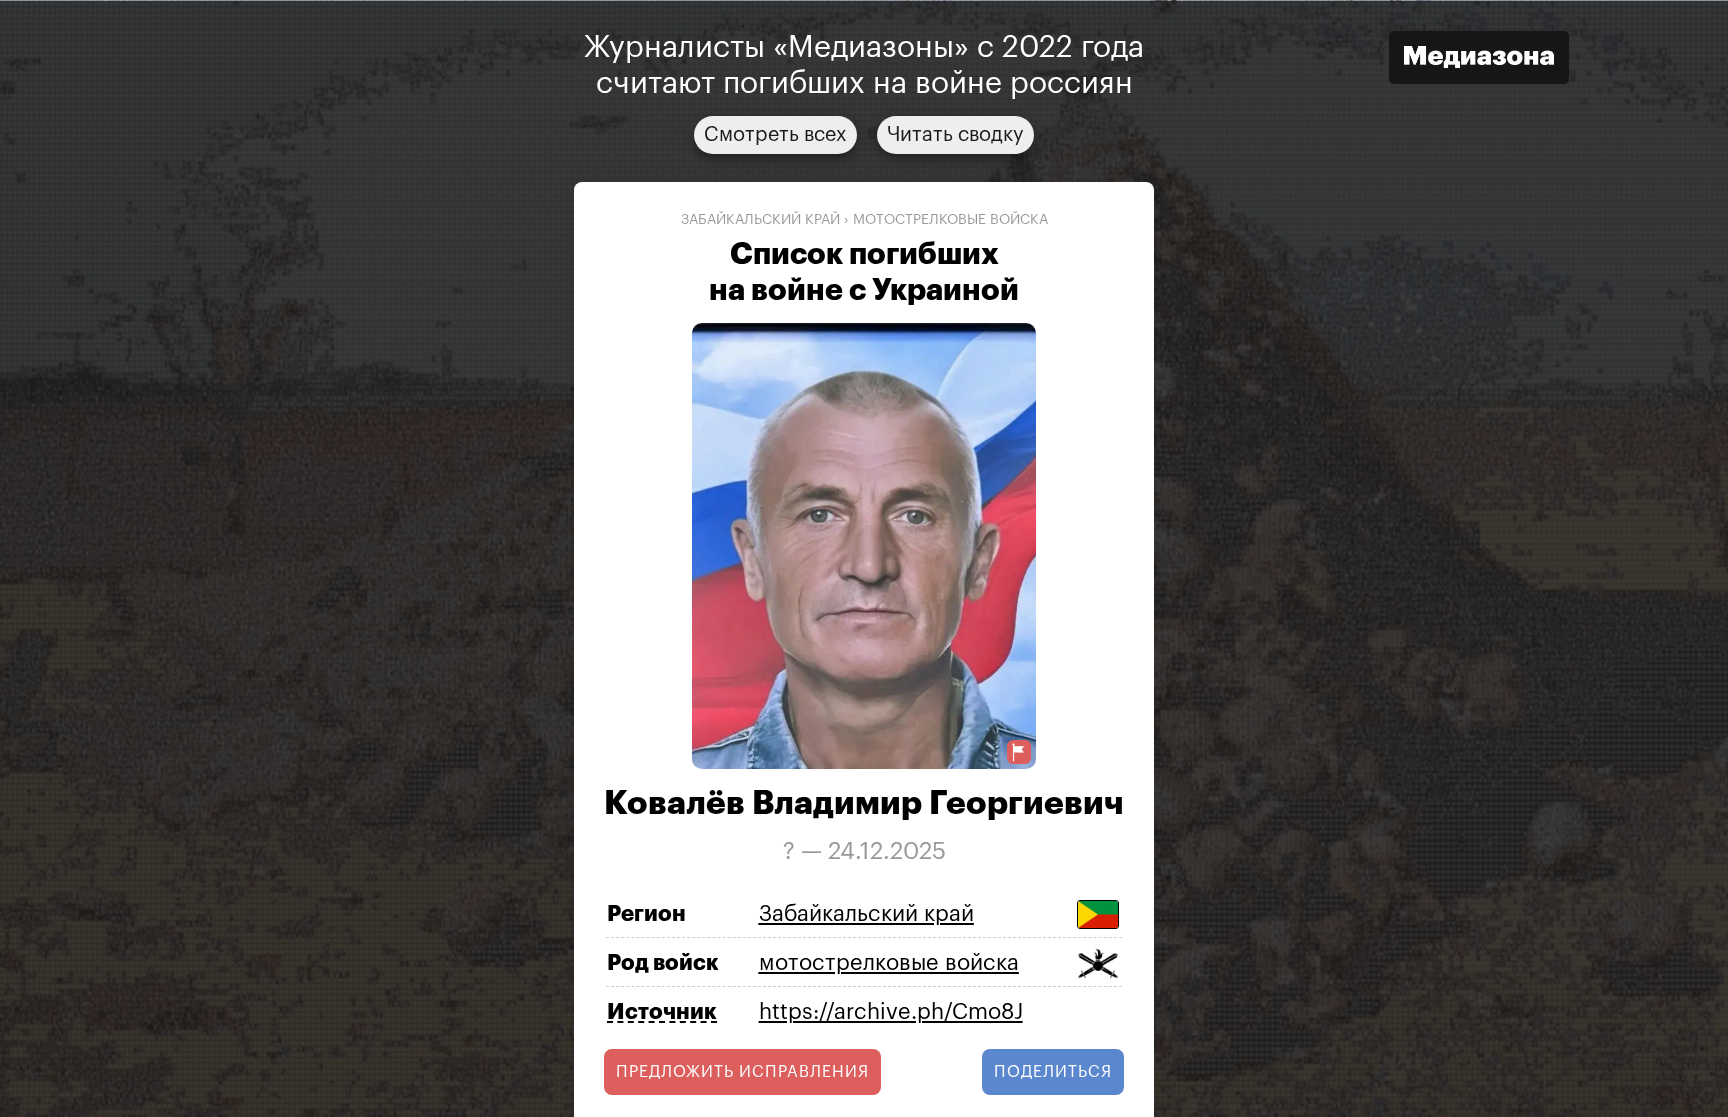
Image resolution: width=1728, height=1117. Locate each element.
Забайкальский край (760, 219)
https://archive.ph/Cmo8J (891, 1011)
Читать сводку (955, 134)
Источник (662, 1012)
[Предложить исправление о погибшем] (1019, 752)
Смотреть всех (775, 134)
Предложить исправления (742, 1072)
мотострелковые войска (950, 219)
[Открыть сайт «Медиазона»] (1479, 59)
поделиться (1053, 1072)
